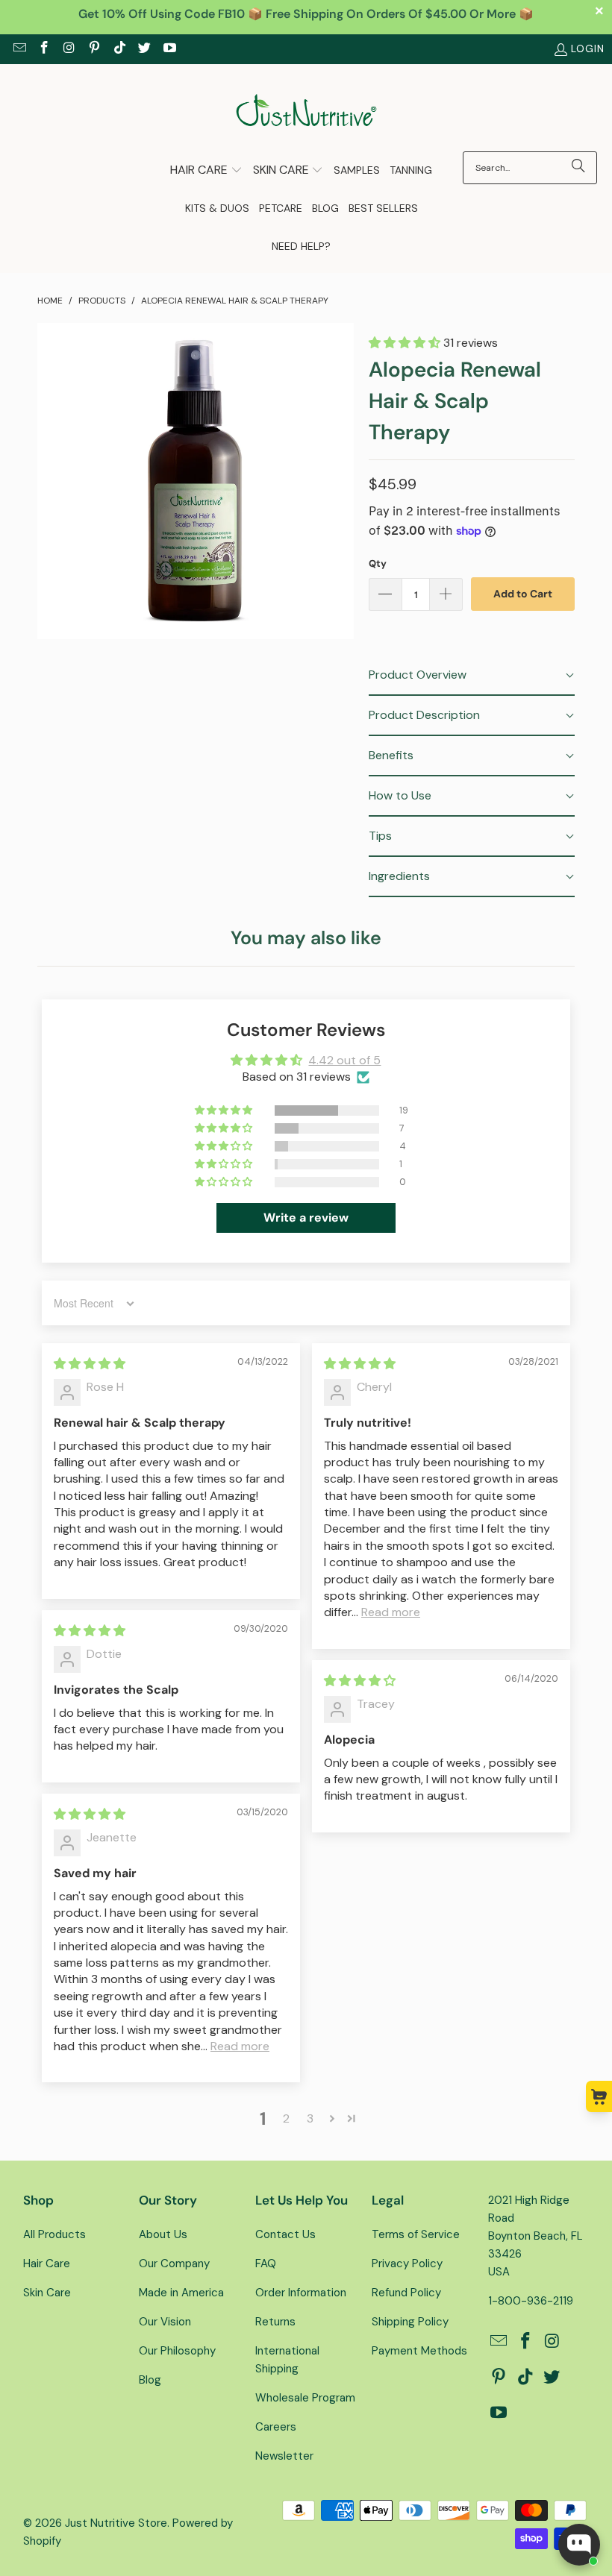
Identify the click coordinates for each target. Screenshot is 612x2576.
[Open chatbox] (579, 2545)
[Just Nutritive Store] (306, 111)
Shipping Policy (410, 2322)
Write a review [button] (306, 1218)
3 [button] (310, 2118)
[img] (90, 1364)
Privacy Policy (407, 2264)
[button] (206, 171)
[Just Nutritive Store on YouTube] (169, 49)
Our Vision (165, 2322)
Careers (276, 2427)
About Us (163, 2234)
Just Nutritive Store (116, 2523)
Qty (378, 563)
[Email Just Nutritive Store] (19, 49)
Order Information (301, 2293)
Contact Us (285, 2234)
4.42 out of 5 (344, 1060)
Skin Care (47, 2293)
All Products (54, 2234)
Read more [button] (391, 1612)
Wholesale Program (305, 2398)
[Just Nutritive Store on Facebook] (44, 49)
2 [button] (286, 2118)
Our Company (174, 2264)
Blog (150, 2380)
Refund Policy (406, 2293)
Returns (275, 2322)
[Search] (578, 168)
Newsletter (284, 2456)
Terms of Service (416, 2234)
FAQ (266, 2264)
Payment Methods (419, 2351)
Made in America (181, 2293)
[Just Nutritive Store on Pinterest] (94, 49)
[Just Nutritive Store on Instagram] (69, 49)
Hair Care (47, 2264)
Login (588, 48)
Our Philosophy (177, 2351)
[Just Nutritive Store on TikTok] (119, 49)
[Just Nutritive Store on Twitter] (144, 49)
